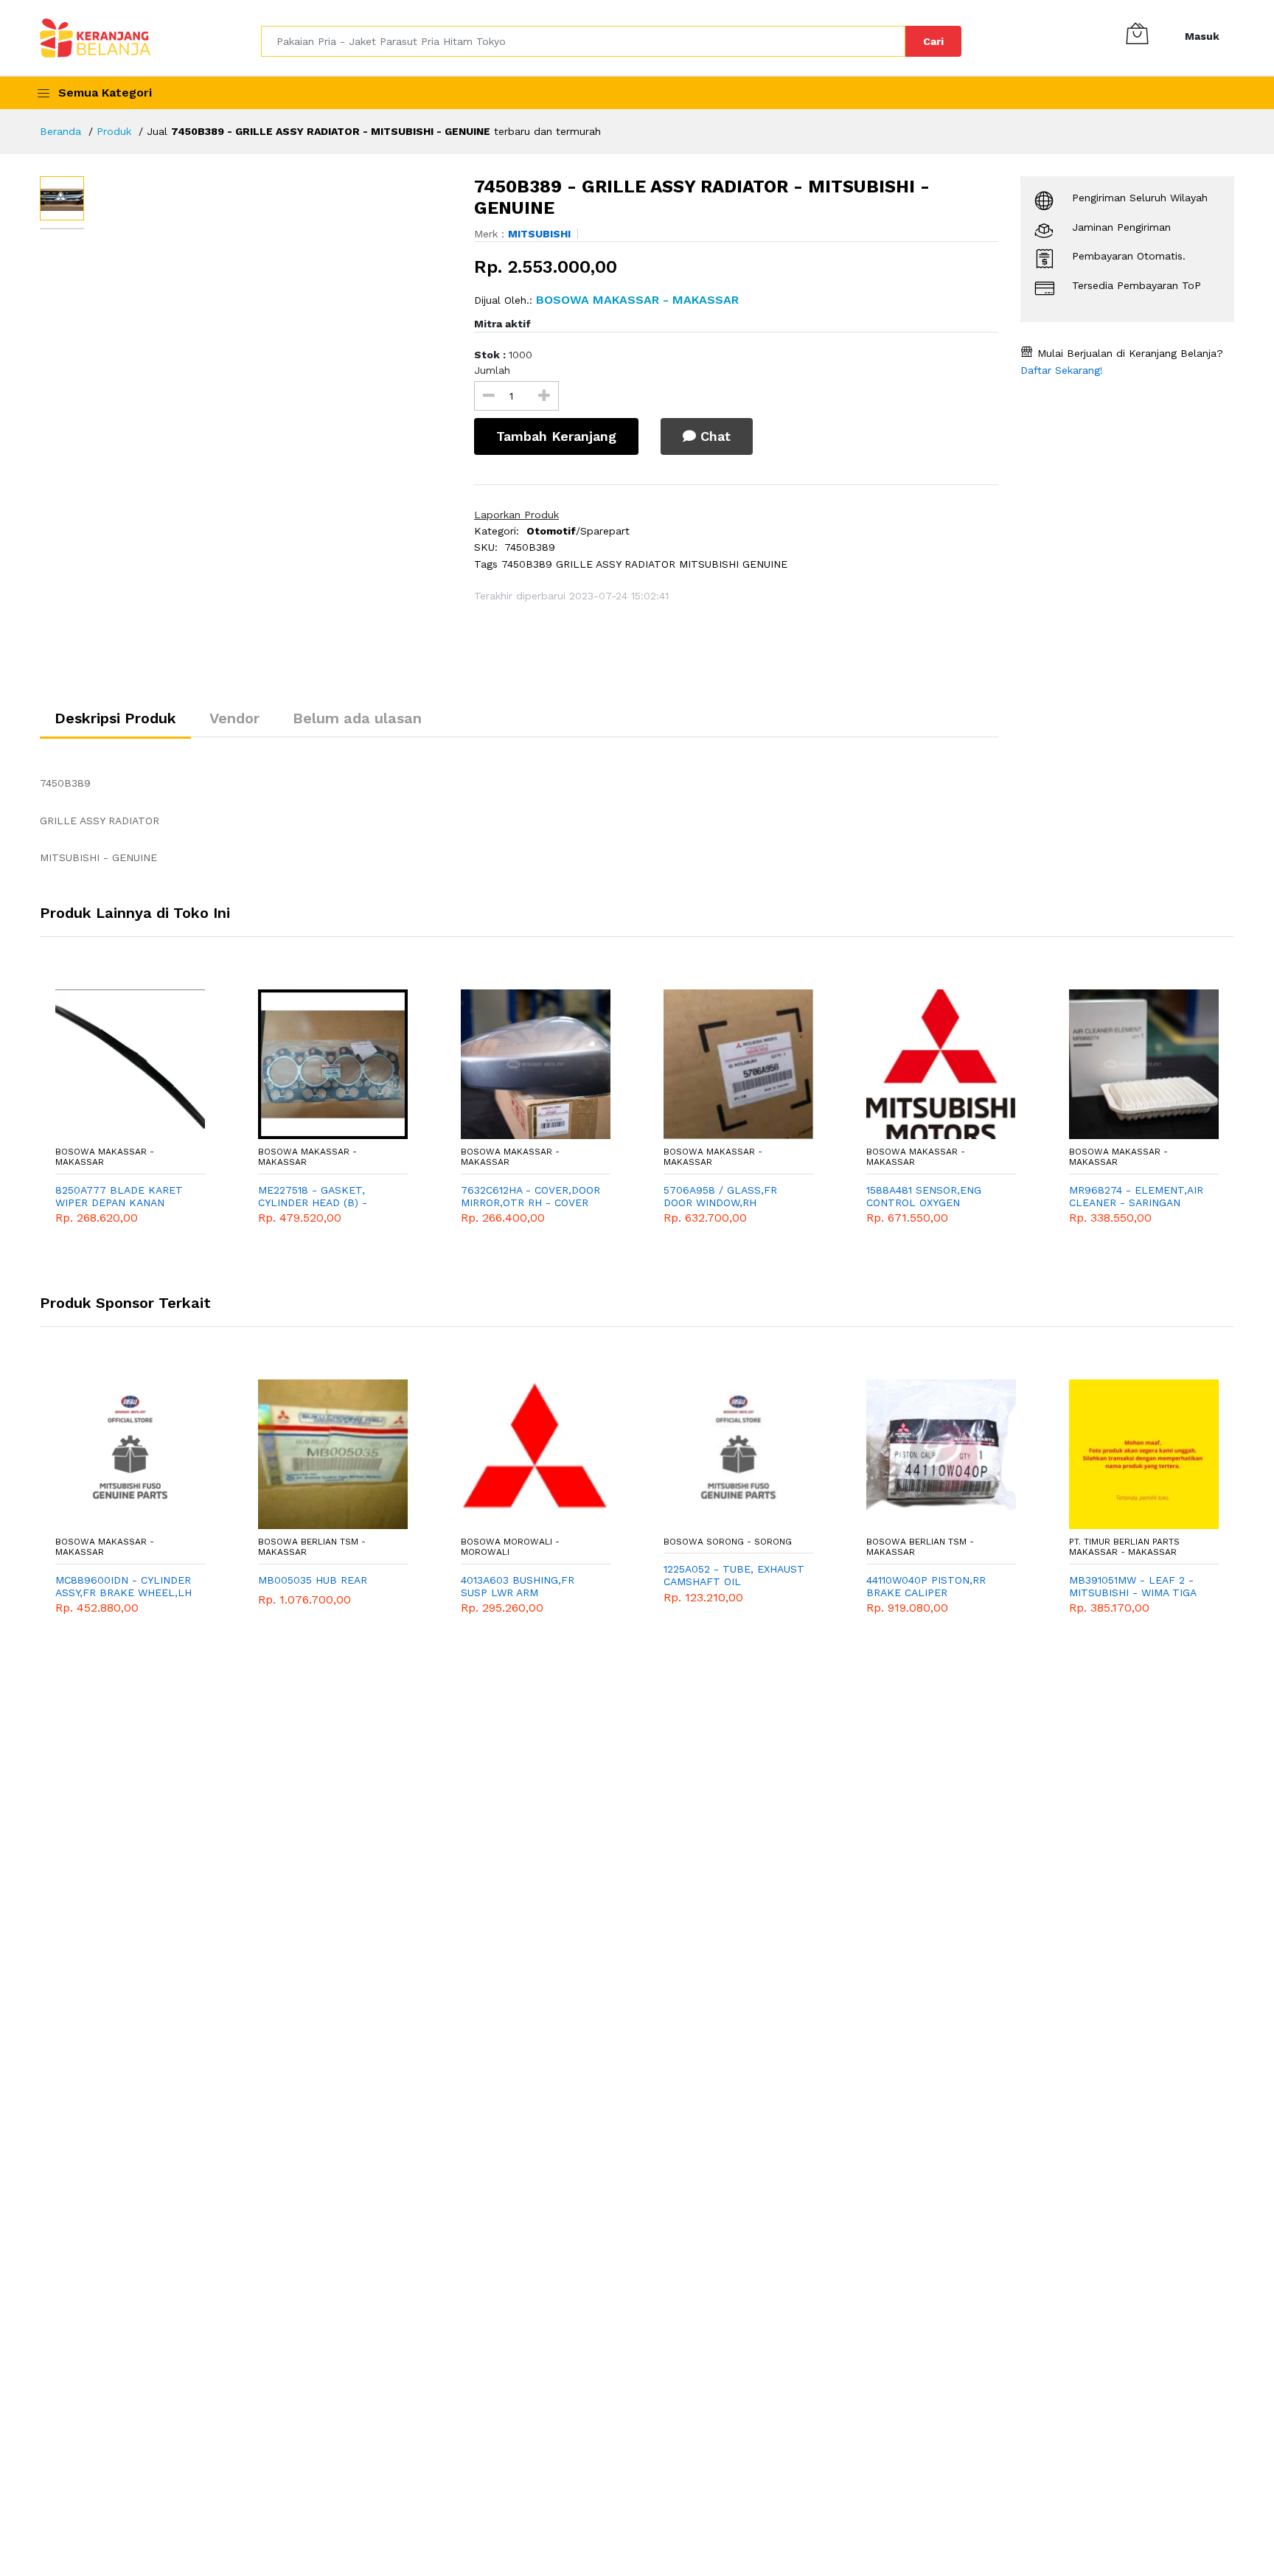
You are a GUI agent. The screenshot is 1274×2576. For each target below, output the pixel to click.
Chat (713, 436)
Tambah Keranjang (556, 436)
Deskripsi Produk (115, 718)
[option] (272, 324)
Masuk (1202, 36)
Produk (114, 131)
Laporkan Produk (516, 515)
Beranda (60, 131)
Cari (933, 41)
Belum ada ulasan (357, 718)
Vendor (234, 718)
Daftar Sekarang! (1062, 370)
